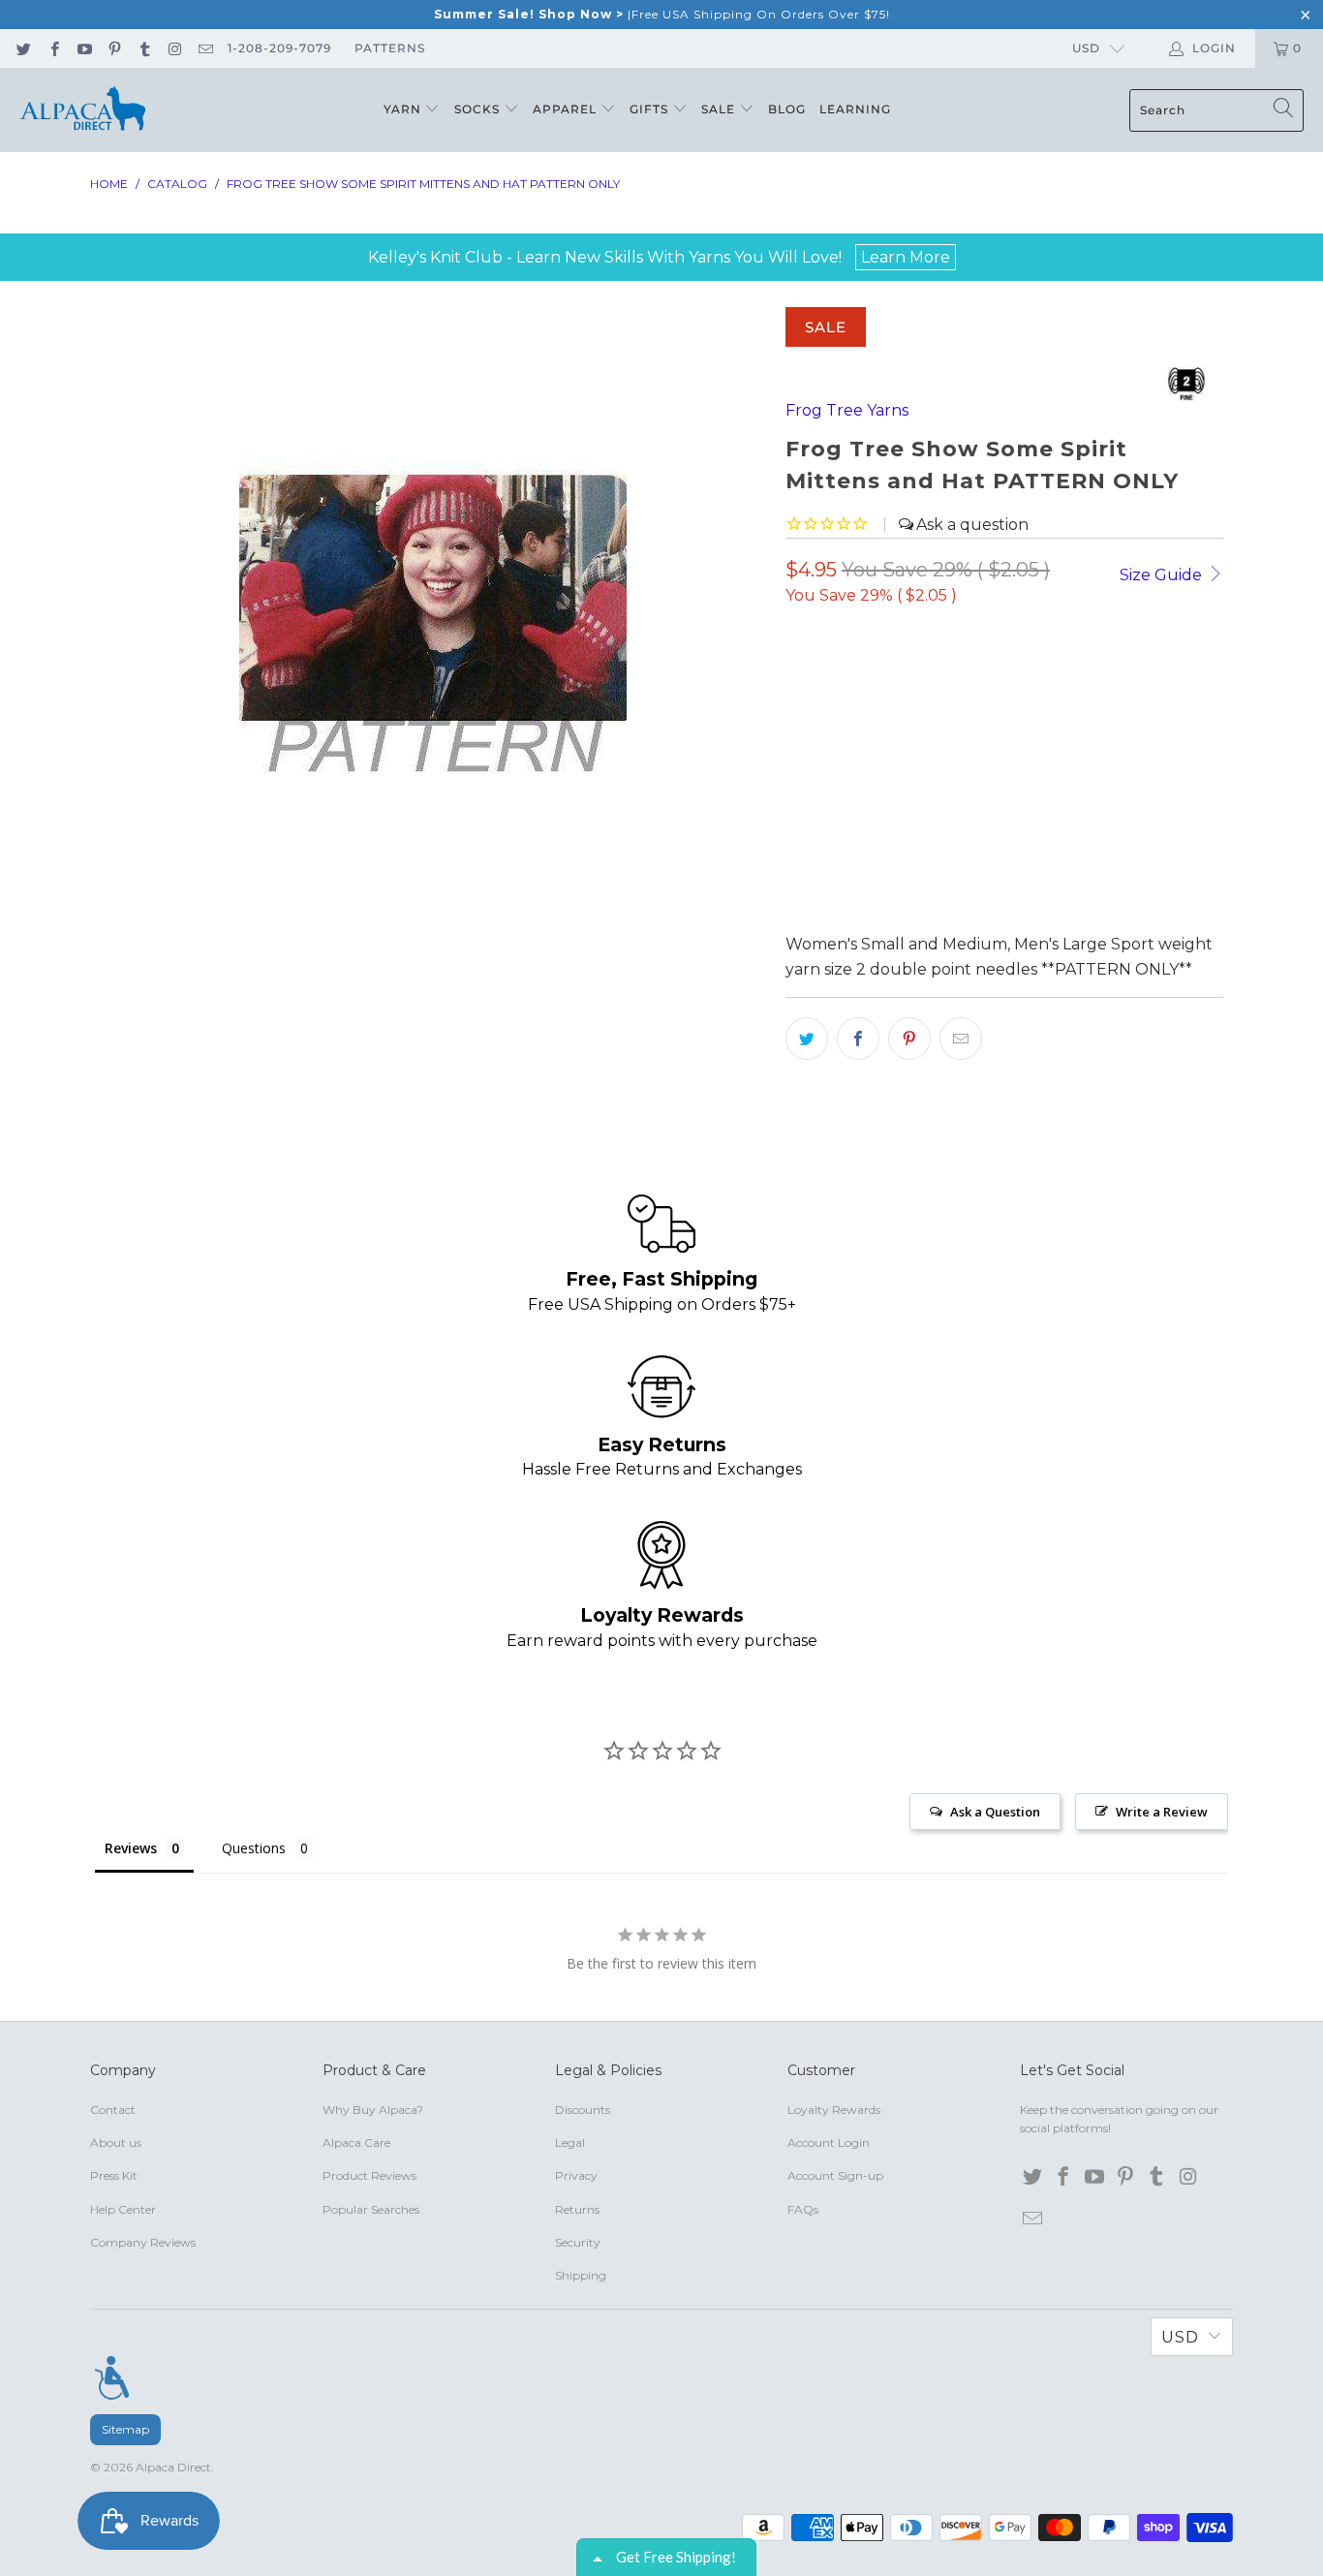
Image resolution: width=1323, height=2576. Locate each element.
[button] (992, 141)
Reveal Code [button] (817, 389)
